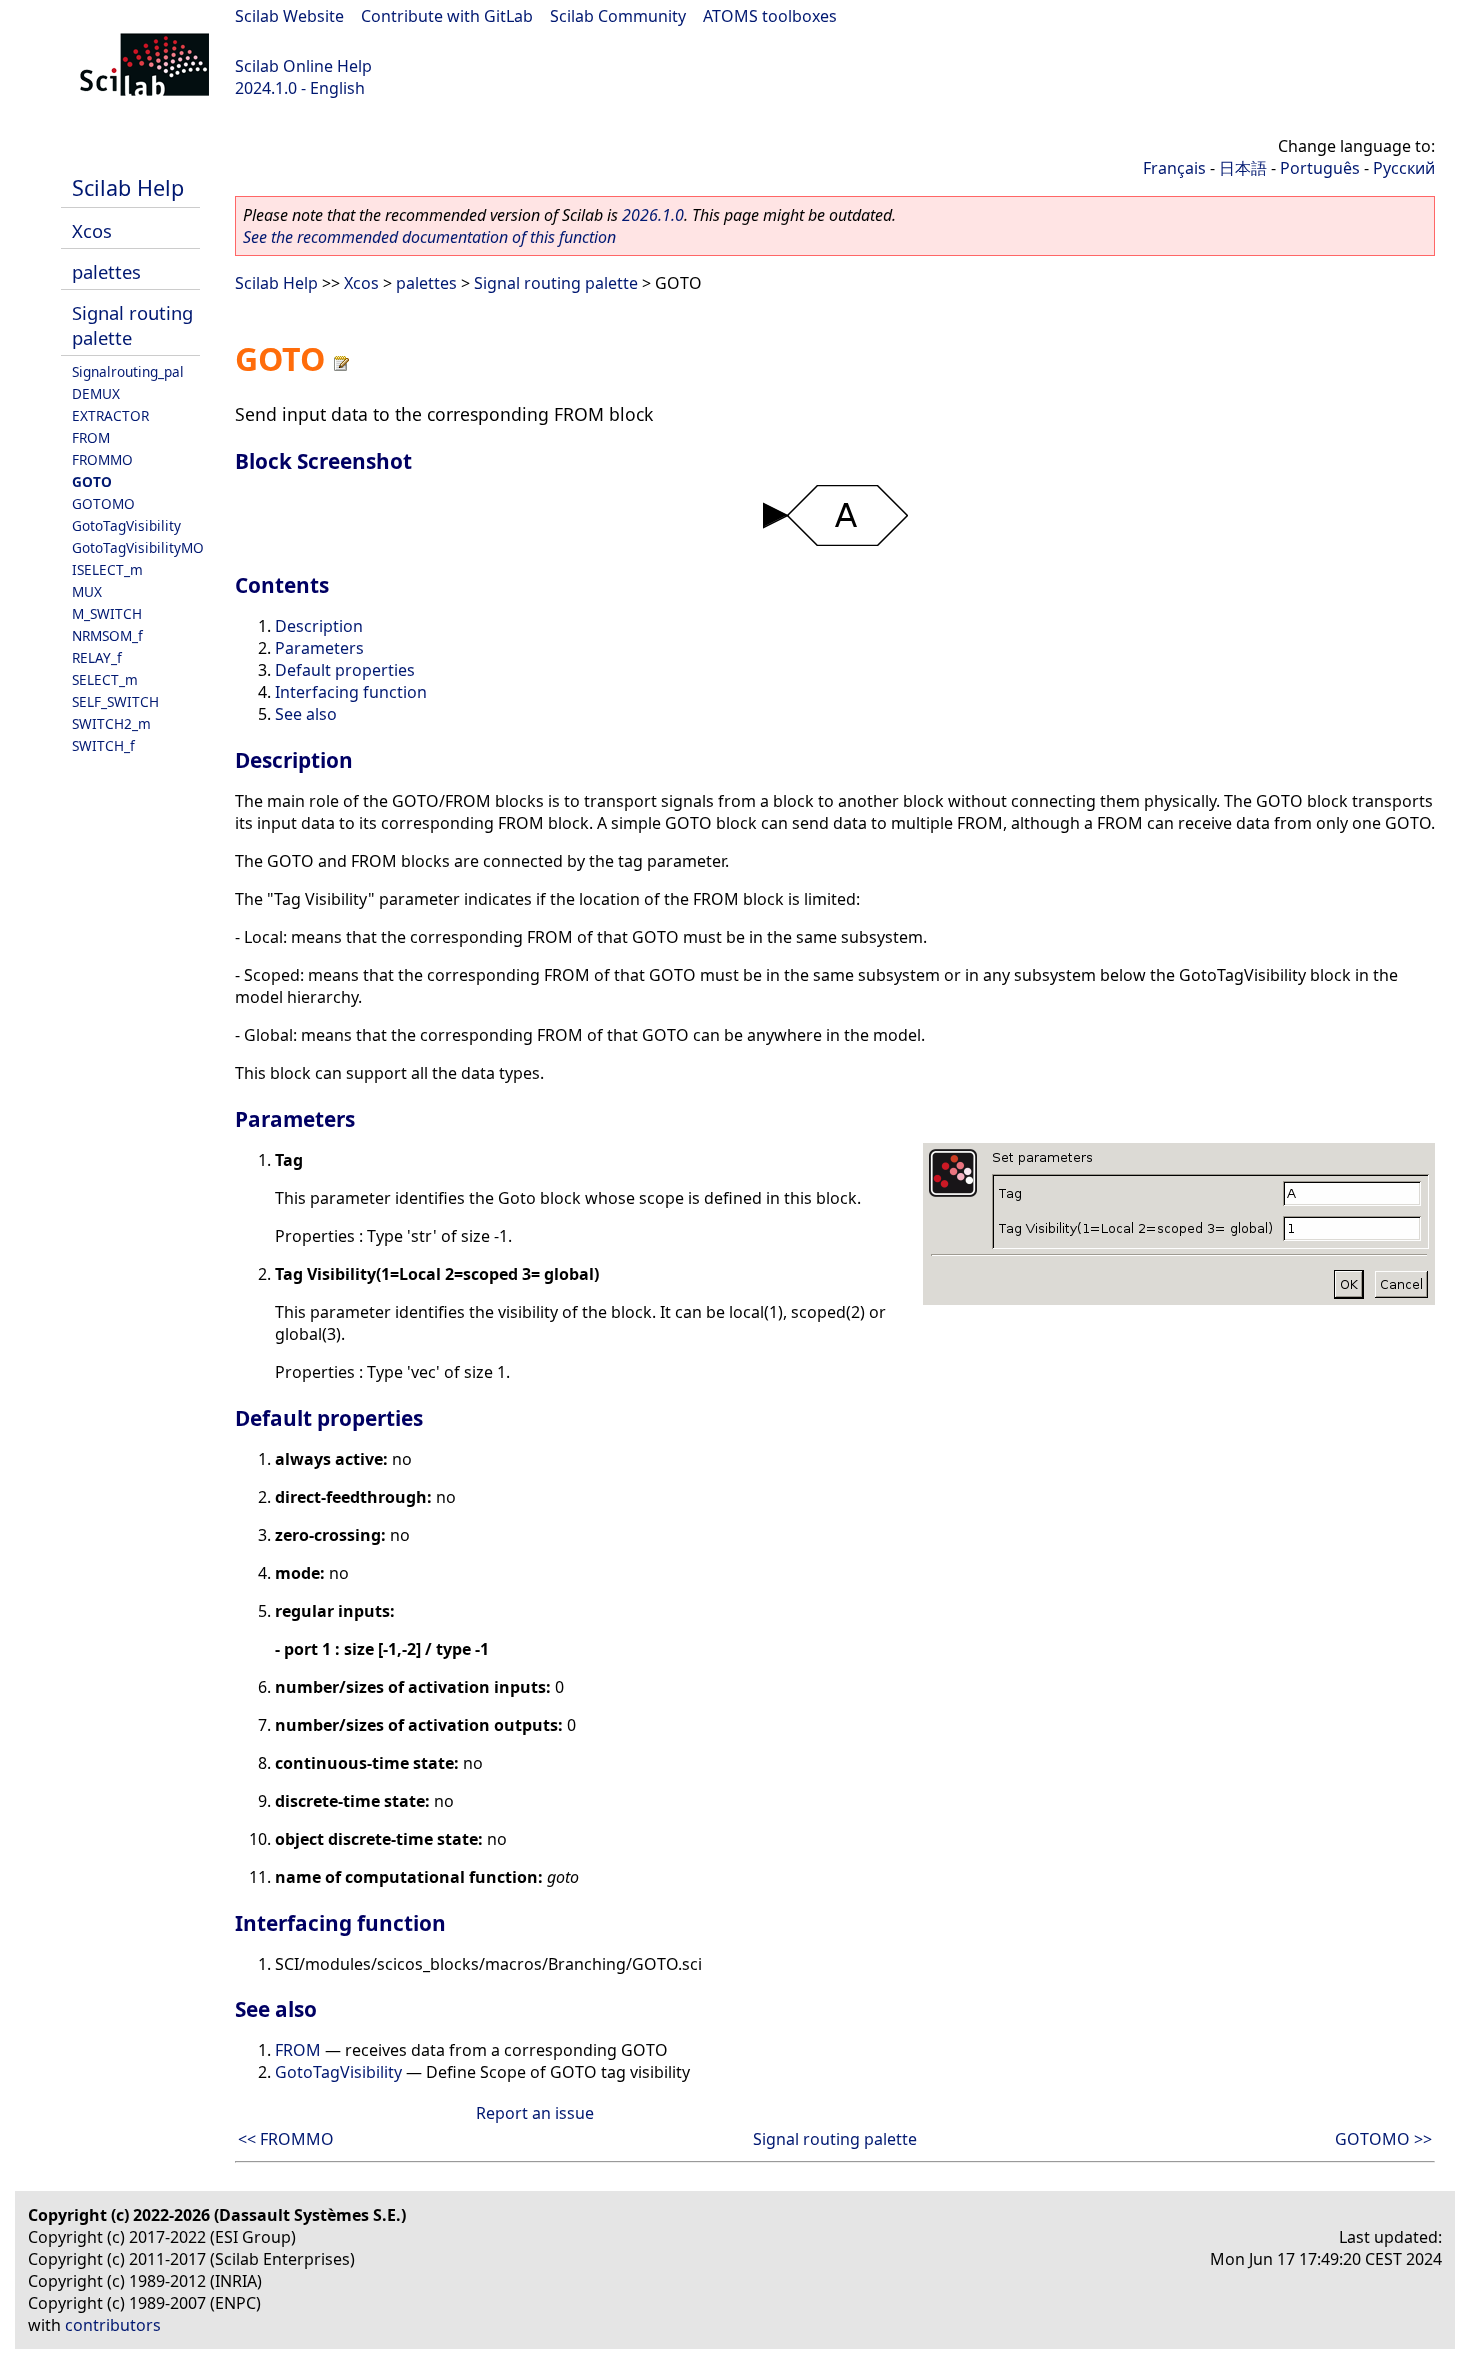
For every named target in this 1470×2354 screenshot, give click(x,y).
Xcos (92, 230)
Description (319, 626)
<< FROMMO (286, 2139)
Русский (1404, 168)
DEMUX (96, 393)
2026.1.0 (653, 215)
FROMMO (102, 459)
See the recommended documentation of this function (429, 237)
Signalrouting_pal (128, 371)
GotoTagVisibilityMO (138, 547)
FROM (91, 437)
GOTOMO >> (1383, 2139)
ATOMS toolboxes (770, 16)
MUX (87, 591)
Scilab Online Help (303, 66)
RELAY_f (97, 657)
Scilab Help (128, 187)
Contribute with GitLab (447, 16)
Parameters (319, 648)
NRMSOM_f (107, 635)
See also (306, 714)
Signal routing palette (556, 283)
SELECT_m (105, 679)
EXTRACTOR (110, 415)
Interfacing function (351, 692)
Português (1320, 168)
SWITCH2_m (111, 723)
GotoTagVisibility (126, 525)
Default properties (345, 670)
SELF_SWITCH (115, 701)
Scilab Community (618, 16)
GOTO (92, 481)
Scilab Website (289, 16)
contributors (113, 2325)
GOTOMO (103, 503)
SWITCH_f (103, 745)
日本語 (1243, 168)
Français (1174, 168)
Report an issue (535, 2113)
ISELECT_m (107, 569)
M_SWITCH (107, 613)
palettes (106, 271)
